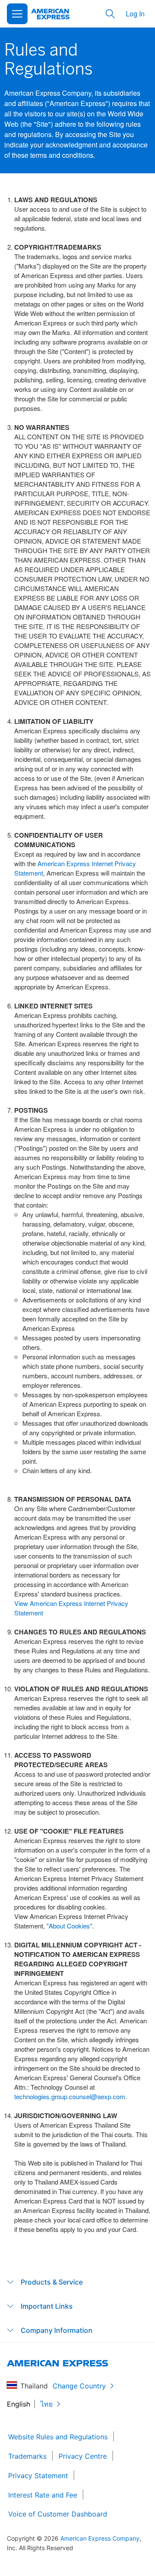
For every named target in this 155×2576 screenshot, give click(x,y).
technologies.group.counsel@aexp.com (70, 2096)
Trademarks (27, 2456)
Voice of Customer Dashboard (58, 2514)
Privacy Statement (38, 2476)
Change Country (79, 2386)
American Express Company (100, 2538)
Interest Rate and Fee (43, 2495)
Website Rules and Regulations (58, 2437)
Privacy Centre (83, 2456)
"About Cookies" (69, 1926)
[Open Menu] (17, 14)
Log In (135, 14)
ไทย (46, 2404)
